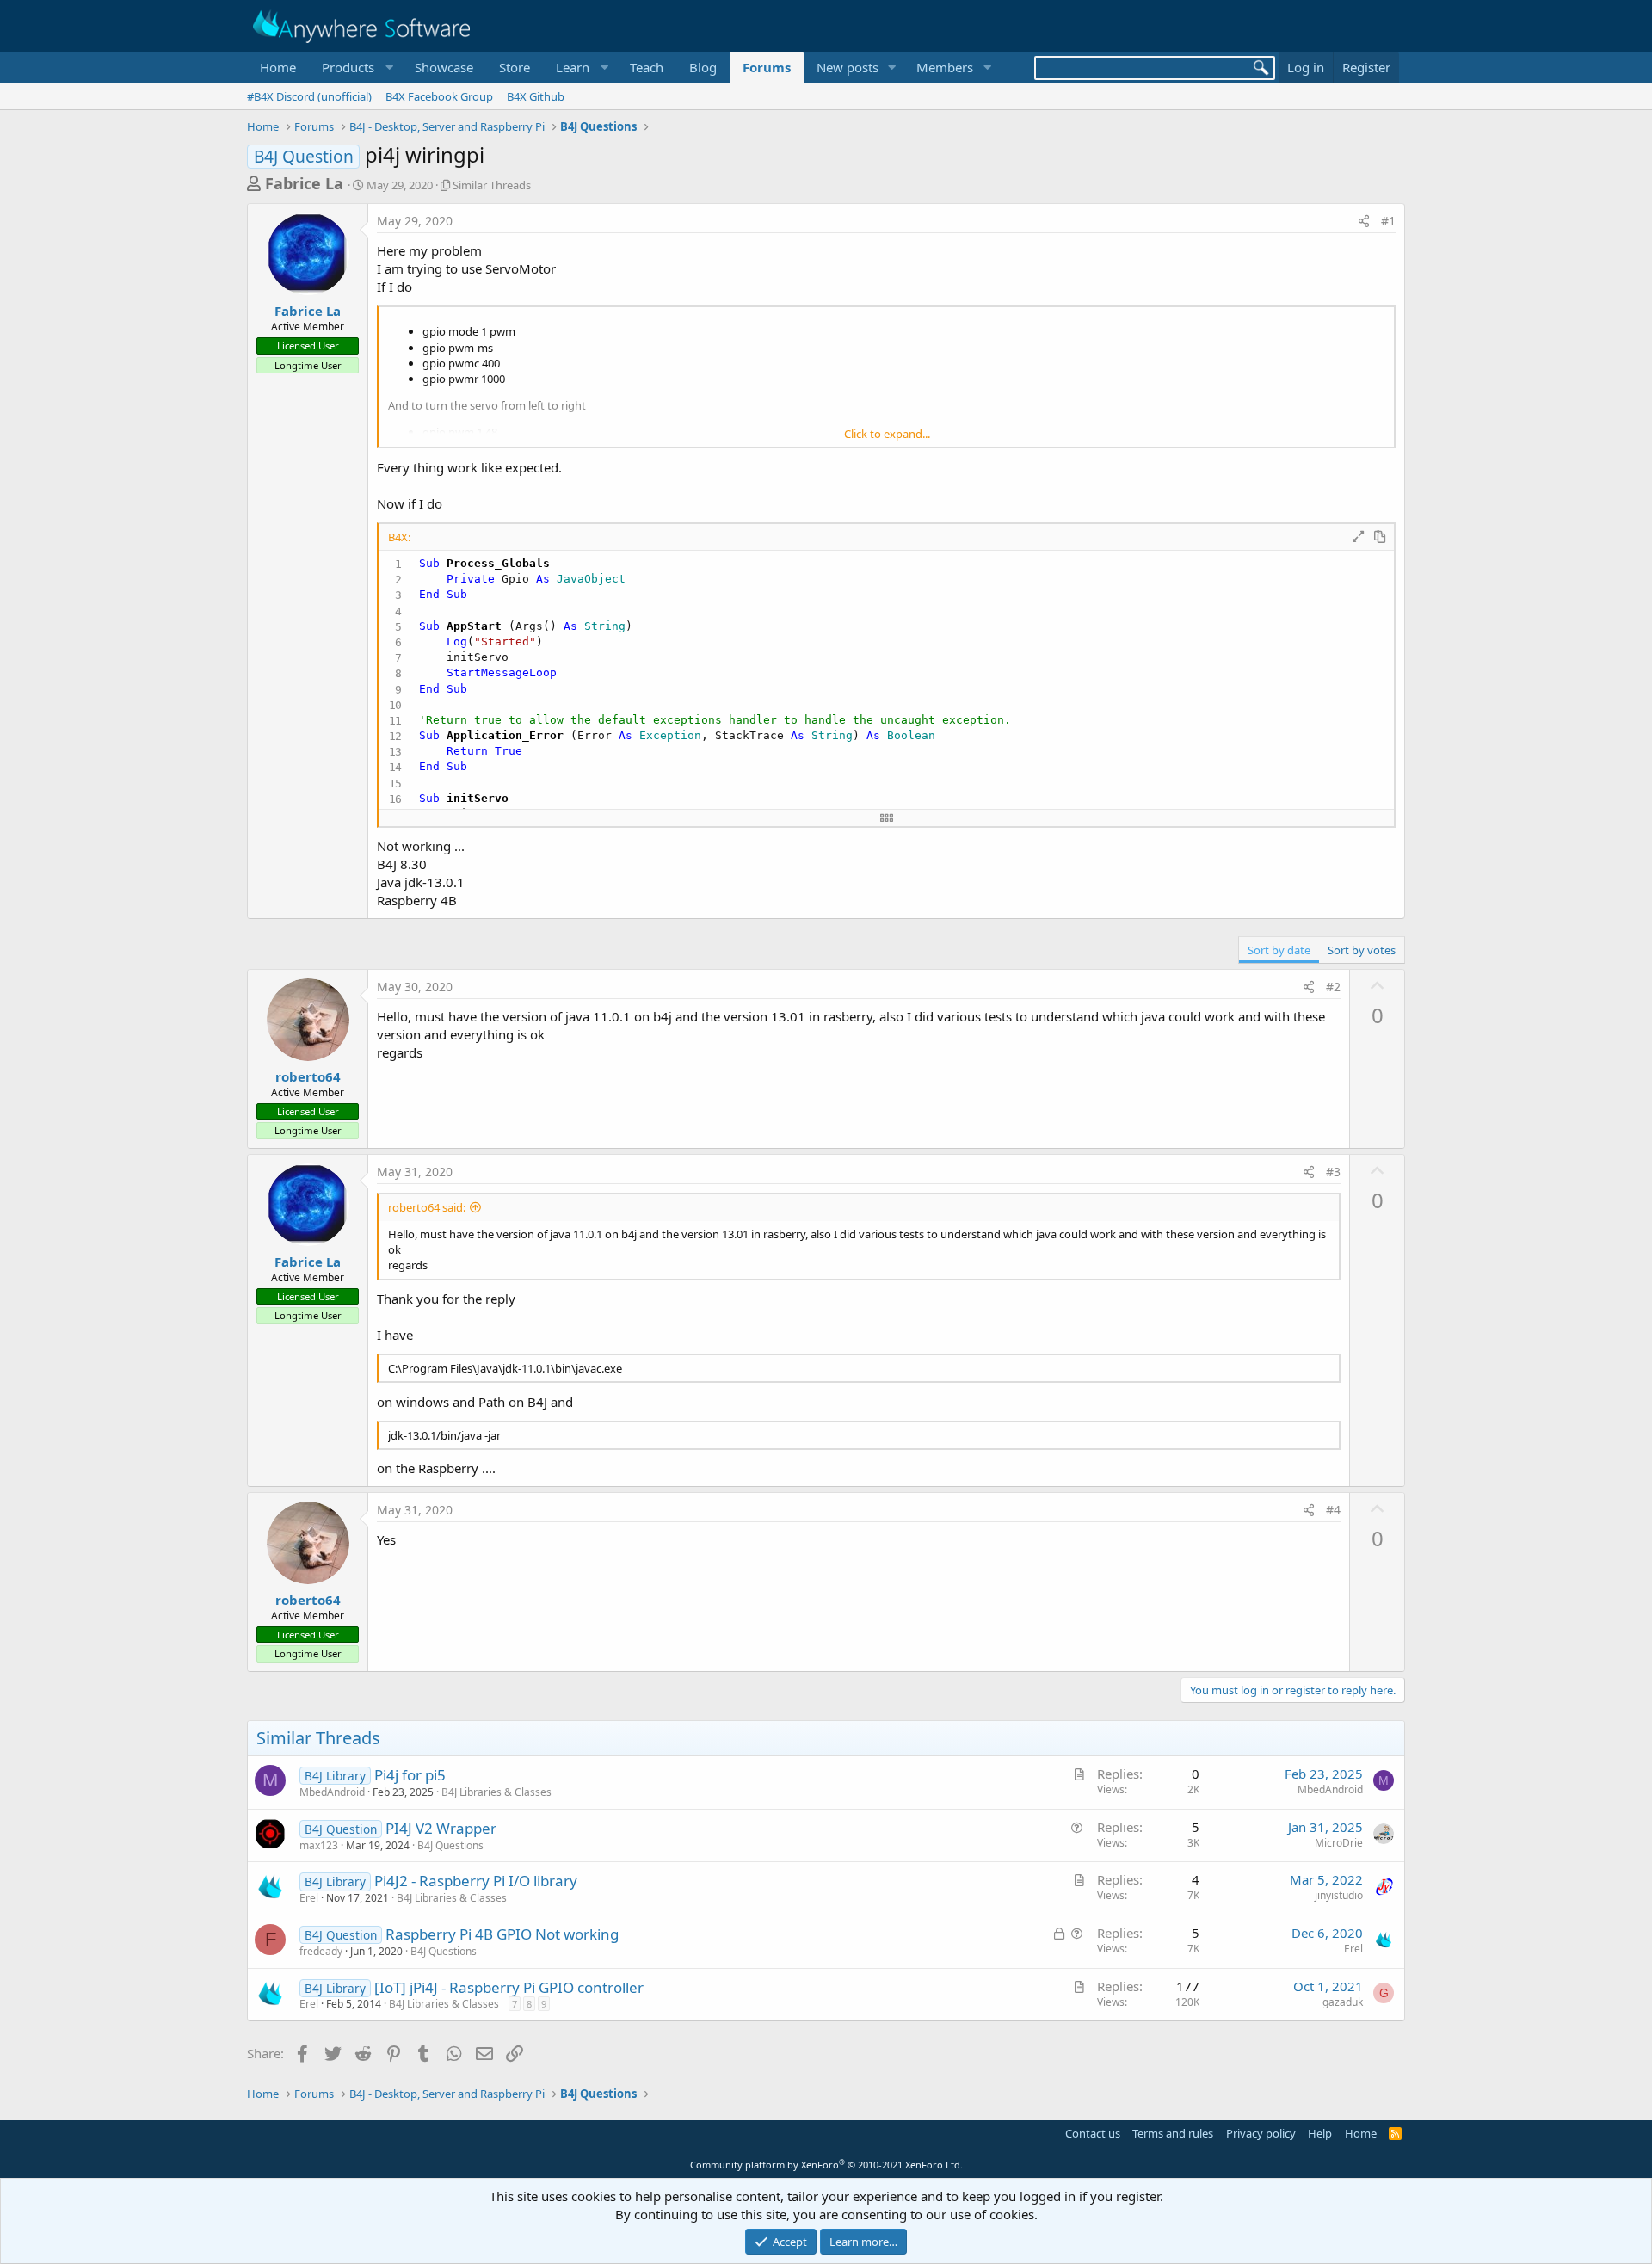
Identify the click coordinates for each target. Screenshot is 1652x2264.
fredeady (321, 1951)
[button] (355, 68)
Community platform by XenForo (826, 2165)
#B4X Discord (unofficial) (309, 96)
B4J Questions (450, 1845)
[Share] (1364, 221)
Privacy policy (1261, 2133)
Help (1320, 2133)
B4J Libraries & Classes (496, 1792)
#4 (1333, 1510)
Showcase (444, 67)
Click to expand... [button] (887, 434)
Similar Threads (492, 185)
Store (515, 67)
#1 (1388, 221)
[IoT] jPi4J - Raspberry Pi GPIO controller (509, 1987)
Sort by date (1279, 950)
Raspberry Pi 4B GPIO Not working (502, 1934)
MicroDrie (1339, 1843)
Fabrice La (304, 183)
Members (945, 67)
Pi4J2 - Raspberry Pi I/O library (476, 1881)
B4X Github (536, 96)
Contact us (1093, 2133)
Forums (767, 67)
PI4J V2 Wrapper (441, 1828)
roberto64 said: (427, 1207)
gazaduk (1343, 2002)
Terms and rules (1173, 2133)
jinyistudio (1339, 1895)
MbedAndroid (332, 1792)
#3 (1333, 1172)
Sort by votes (1362, 950)
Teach (647, 67)
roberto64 (308, 1076)
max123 (319, 1845)
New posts (848, 67)
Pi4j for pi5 (410, 1775)
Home (278, 67)
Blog (703, 67)
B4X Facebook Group (439, 96)
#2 (1333, 987)
